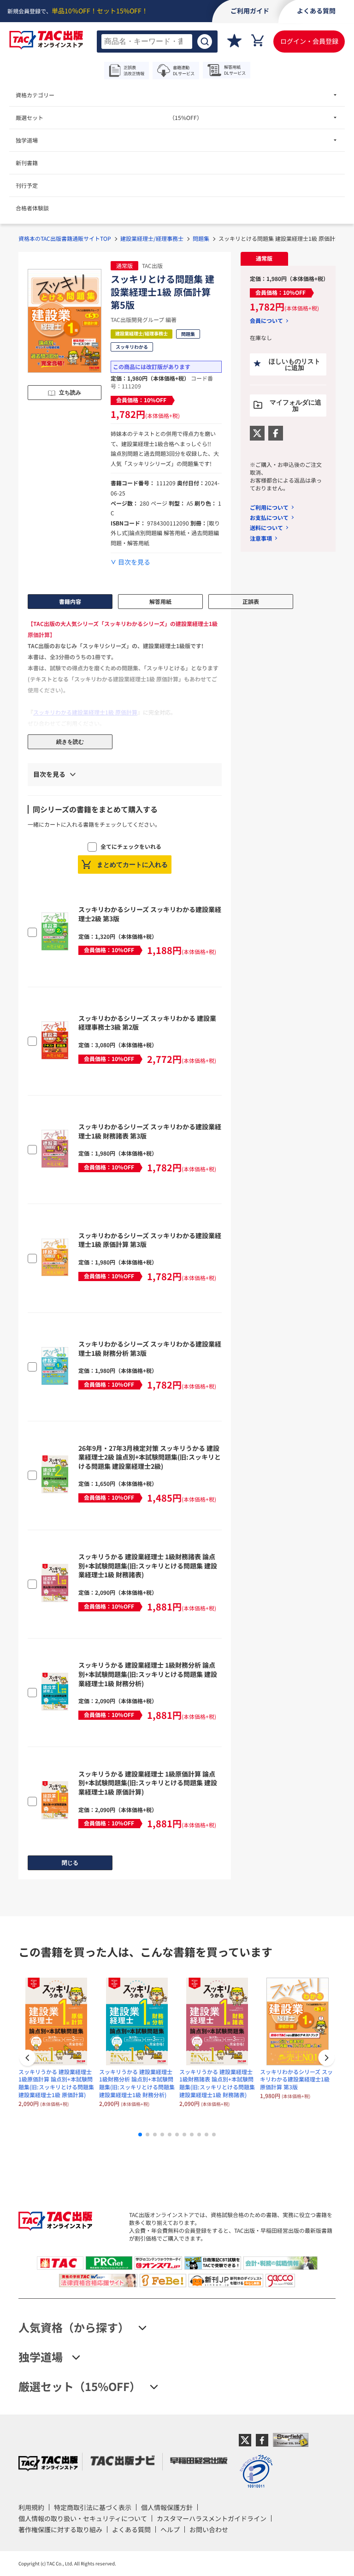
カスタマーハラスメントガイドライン (212, 2518)
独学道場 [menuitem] (27, 140)
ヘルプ (170, 2529)
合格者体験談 (32, 208)
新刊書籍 (27, 163)
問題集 (201, 238)
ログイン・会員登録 (309, 41)
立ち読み (70, 393)
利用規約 (31, 2507)
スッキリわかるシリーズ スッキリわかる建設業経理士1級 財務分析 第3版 (150, 1348)
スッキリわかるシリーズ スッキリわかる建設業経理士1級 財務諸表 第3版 (150, 1131)
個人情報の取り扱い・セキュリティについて (83, 2518)
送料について (266, 528)
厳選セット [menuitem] (109, 117)
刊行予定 (27, 185)
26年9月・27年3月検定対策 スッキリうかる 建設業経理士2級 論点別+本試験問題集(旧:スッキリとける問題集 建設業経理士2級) (150, 1457)
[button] (326, 2059)
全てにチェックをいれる (131, 846)
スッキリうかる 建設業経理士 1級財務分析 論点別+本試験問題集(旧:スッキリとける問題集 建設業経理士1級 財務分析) (148, 1674)
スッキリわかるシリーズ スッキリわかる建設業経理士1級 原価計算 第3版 (150, 1240)
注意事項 (261, 538)
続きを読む (70, 742)
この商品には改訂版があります (152, 367)
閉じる (70, 1863)
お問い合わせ (209, 2529)
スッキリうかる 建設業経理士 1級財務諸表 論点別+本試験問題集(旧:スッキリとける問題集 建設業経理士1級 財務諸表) (148, 1565)
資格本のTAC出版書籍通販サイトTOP (65, 238)
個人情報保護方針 (167, 2507)
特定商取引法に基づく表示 (93, 2507)
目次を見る (134, 562)
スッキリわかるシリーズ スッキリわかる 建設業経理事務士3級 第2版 (147, 1023)
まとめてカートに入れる (132, 865)
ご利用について (269, 507)
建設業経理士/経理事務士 (152, 238)
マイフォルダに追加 (295, 405)
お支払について (269, 517)
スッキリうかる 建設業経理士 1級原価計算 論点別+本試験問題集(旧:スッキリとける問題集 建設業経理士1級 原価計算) (148, 1783)
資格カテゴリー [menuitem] (35, 95)
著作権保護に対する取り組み (60, 2529)
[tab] (264, 259)
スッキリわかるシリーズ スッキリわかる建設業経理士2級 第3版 (150, 914)
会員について (266, 321)
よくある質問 (131, 2529)
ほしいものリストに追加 (295, 364)
